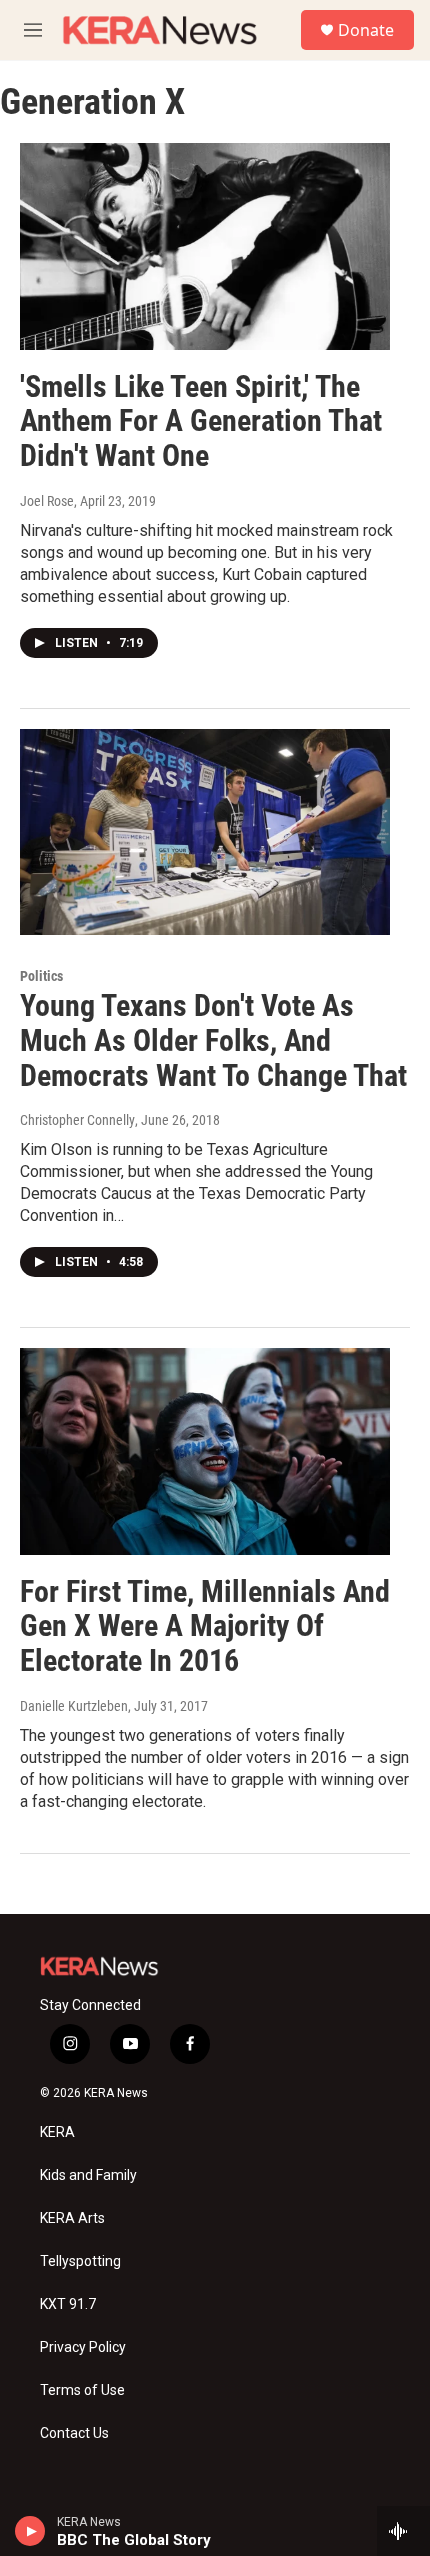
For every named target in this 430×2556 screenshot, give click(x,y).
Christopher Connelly (77, 1120)
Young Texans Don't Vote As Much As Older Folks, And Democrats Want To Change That (213, 1040)
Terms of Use (82, 2390)
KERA (57, 2132)
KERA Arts (72, 2218)
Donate (366, 30)
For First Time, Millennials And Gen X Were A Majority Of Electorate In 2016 (205, 1626)
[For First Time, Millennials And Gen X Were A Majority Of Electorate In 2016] (205, 1451)
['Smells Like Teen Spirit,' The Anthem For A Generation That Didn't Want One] (205, 246)
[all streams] (403, 2531)
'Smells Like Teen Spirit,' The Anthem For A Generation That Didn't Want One (201, 421)
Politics (41, 976)
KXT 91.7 (68, 2304)
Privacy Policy (83, 2347)
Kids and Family (88, 2175)
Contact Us (74, 2433)
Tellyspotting (80, 2261)
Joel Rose (47, 501)
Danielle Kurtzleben (74, 1706)
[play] (30, 2531)
